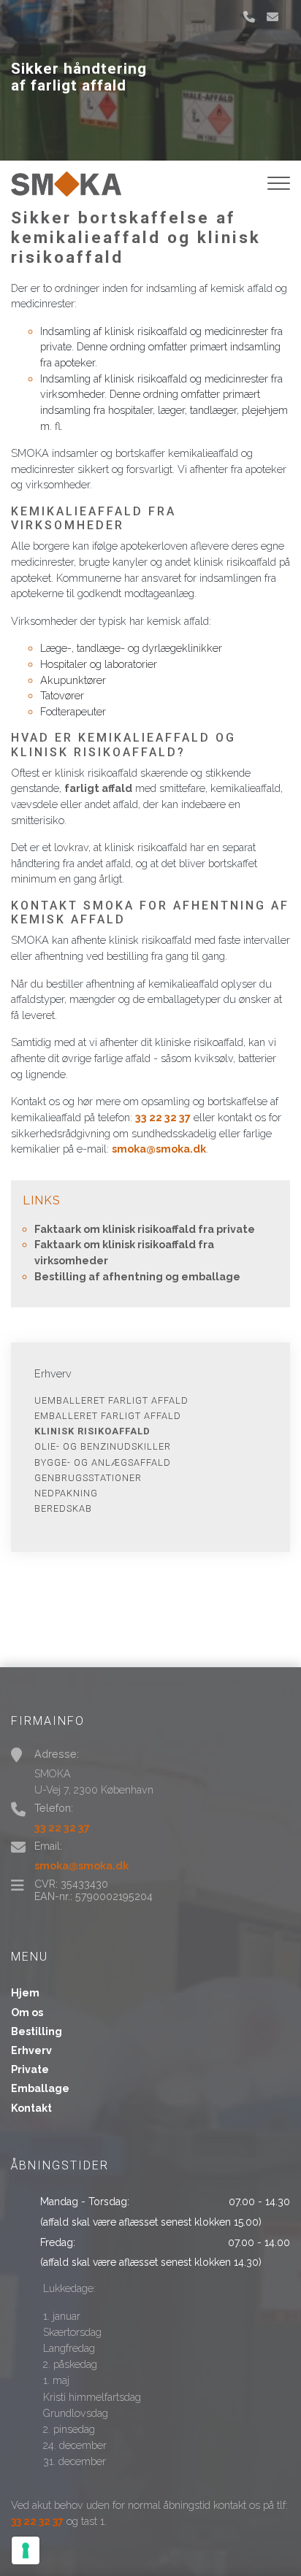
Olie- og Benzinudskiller (103, 1446)
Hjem (25, 1993)
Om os (27, 2012)
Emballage (40, 2088)
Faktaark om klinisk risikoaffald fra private (145, 1229)
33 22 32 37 (163, 1117)
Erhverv (31, 2050)
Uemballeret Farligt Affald (111, 1400)
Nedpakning (66, 1493)
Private (30, 2069)
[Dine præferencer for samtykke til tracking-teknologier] (26, 2550)
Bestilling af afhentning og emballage (137, 1276)
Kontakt (31, 2108)
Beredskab (63, 1508)
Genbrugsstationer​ (88, 1478)
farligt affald (98, 788)
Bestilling (37, 2031)
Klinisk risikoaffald (92, 1431)
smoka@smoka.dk (159, 1149)
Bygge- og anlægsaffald (103, 1462)
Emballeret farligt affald (108, 1416)
